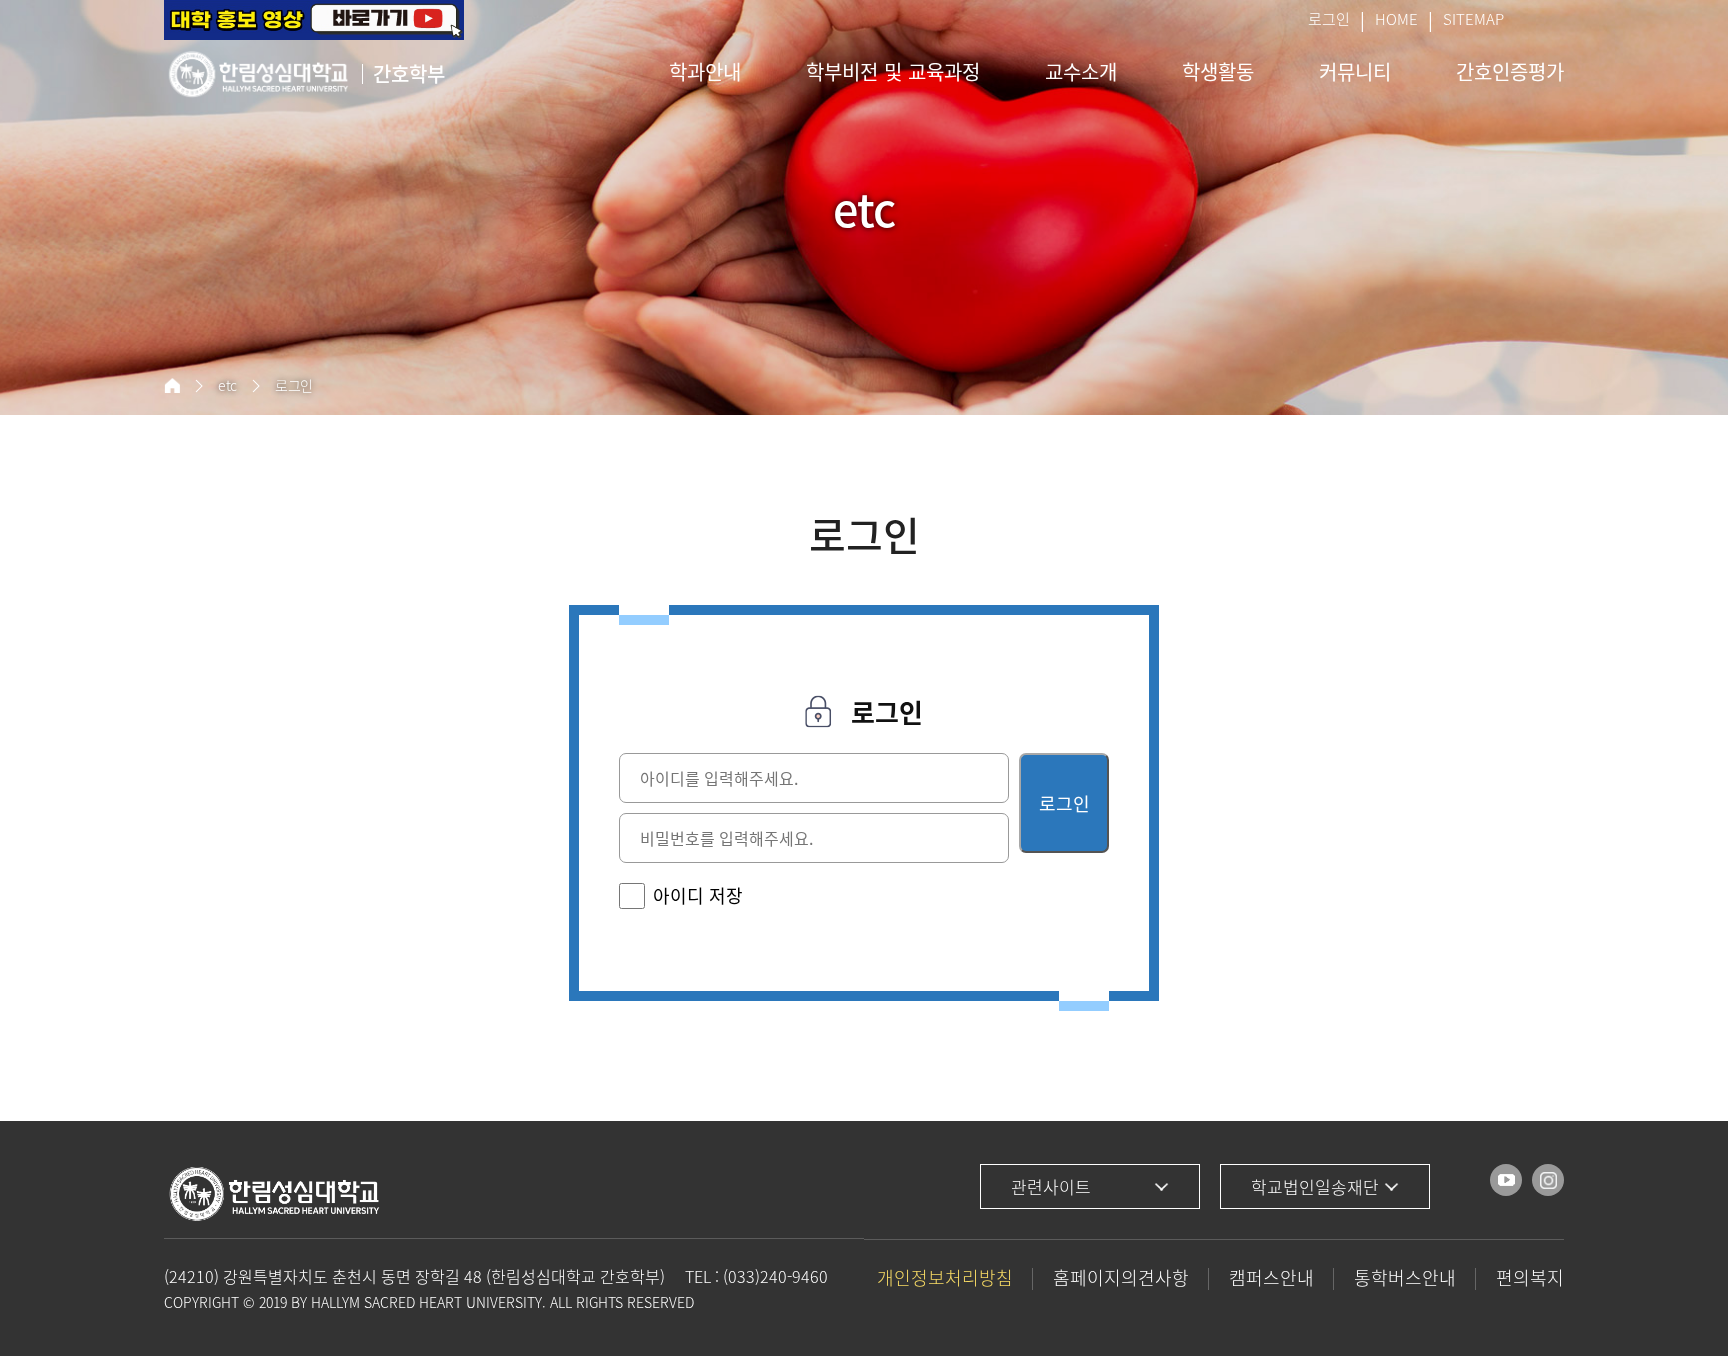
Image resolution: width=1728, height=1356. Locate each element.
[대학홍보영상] (314, 20)
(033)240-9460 (775, 1276)
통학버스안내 (1405, 1277)
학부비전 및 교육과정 (893, 71)
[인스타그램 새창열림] (1548, 1180)
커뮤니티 (1355, 71)
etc (227, 385)
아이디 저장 (698, 896)
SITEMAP (1473, 19)
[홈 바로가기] (172, 386)
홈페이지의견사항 (1121, 1277)
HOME (1396, 19)
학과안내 (705, 71)
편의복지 (1530, 1277)
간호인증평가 (1510, 71)
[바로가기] (1506, 1180)
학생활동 (1218, 71)
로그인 (1329, 19)
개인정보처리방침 (945, 1277)
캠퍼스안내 (1271, 1277)
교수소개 (1081, 71)
